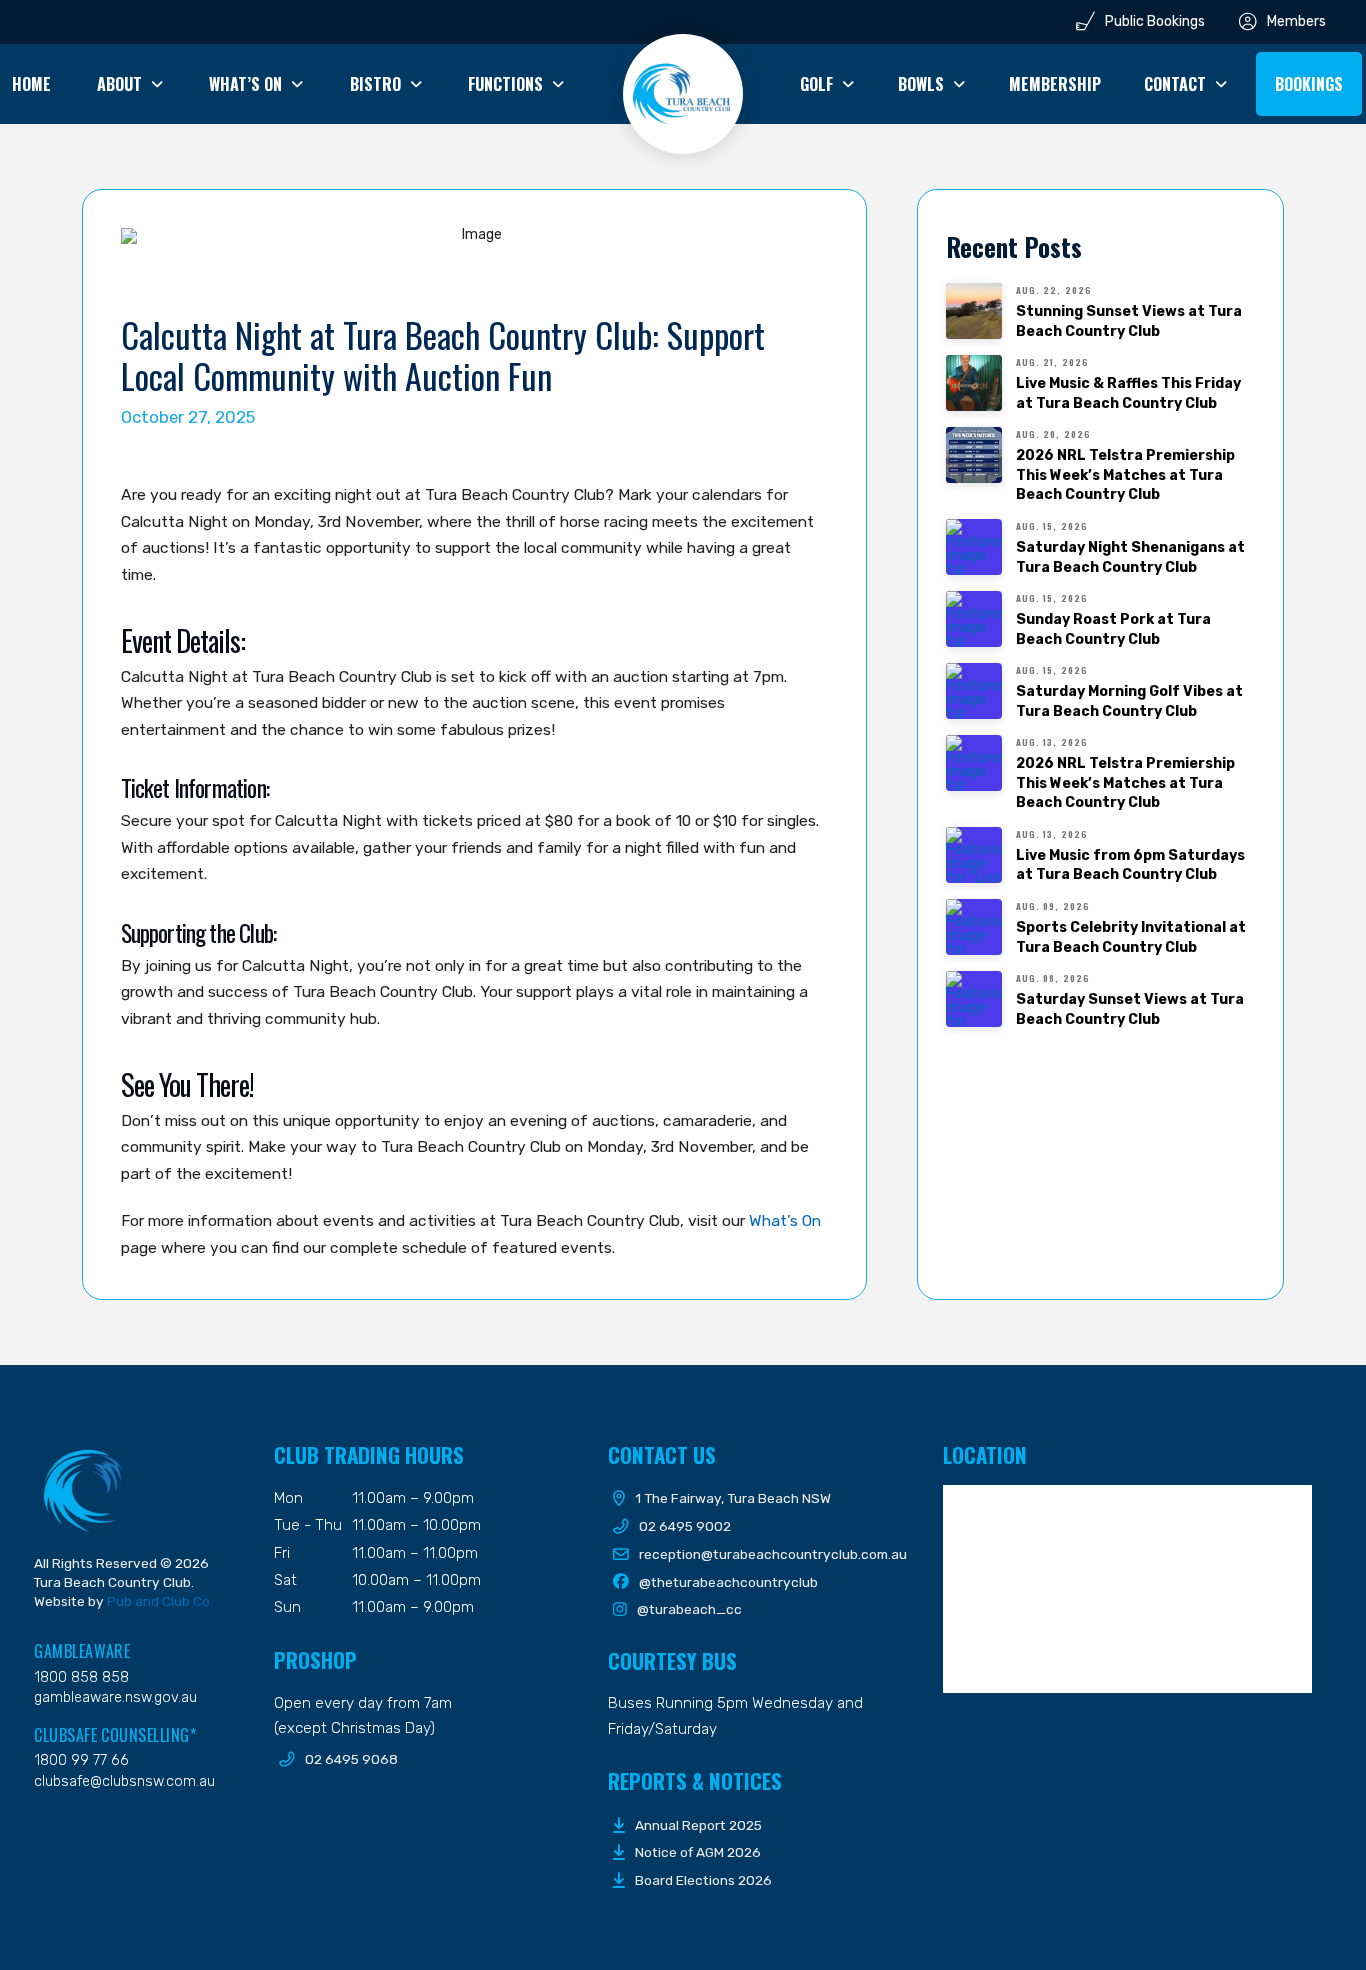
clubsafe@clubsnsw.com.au (124, 1781)
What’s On (785, 1220)
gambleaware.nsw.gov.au (115, 1697)
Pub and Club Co (158, 1601)
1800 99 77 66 (81, 1760)
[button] (1309, 84)
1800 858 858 (81, 1677)
